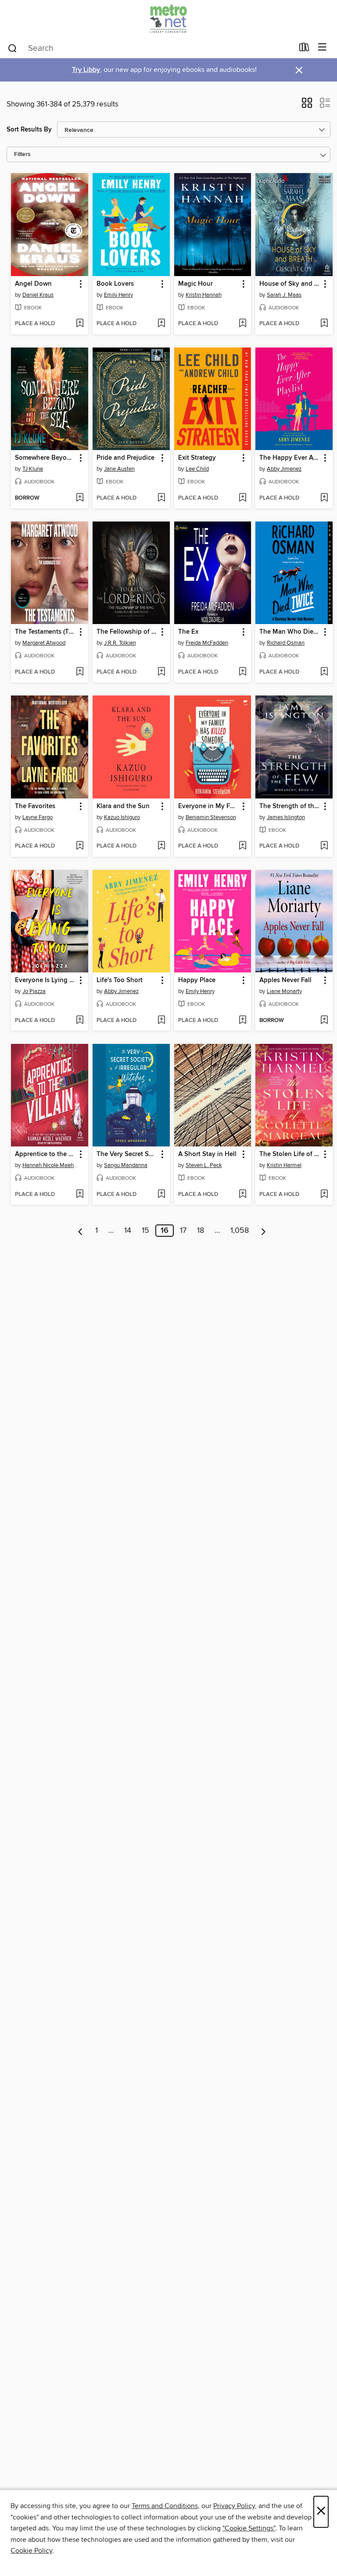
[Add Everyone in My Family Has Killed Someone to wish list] (242, 846)
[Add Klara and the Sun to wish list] (161, 846)
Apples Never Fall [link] (285, 980)
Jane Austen (119, 469)
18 (201, 1231)
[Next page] (264, 1231)
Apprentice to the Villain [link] (45, 1154)
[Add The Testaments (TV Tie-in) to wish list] (80, 672)
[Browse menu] (322, 48)
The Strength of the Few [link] (290, 806)
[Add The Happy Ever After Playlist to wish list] (324, 498)
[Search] (13, 48)
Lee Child (197, 469)
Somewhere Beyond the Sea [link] (45, 458)
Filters (22, 154)
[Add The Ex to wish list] (242, 672)
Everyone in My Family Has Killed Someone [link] (209, 806)
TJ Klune (33, 469)
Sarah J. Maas (284, 295)
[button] (307, 106)
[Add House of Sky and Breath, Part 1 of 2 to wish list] (324, 324)
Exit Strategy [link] (197, 458)
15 (145, 1231)
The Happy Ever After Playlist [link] (290, 458)
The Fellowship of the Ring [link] (127, 632)
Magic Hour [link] (195, 284)
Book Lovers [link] (115, 284)
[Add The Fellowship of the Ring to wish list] (161, 672)
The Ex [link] (188, 632)
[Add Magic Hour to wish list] (242, 324)
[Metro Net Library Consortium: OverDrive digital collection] (168, 19)
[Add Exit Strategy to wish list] (242, 498)
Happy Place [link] (197, 980)
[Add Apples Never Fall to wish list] (324, 1021)
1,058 (240, 1231)
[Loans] (304, 49)
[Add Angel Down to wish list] (80, 324)
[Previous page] (81, 1231)
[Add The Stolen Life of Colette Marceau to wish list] (324, 1195)
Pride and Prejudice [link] (125, 458)
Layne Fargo (38, 817)
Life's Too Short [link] (120, 980)
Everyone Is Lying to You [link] (45, 980)
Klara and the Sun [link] (123, 806)
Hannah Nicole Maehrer (51, 1165)
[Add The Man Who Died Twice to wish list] (324, 672)
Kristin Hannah (204, 295)
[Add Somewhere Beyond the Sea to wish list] (80, 498)
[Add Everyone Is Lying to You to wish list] (80, 1021)
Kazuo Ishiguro (122, 817)
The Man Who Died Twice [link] (290, 632)
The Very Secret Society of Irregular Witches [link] (127, 1154)
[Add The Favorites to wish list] (80, 846)
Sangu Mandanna (126, 1165)
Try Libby (86, 70)
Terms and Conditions (165, 2506)
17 (183, 1231)
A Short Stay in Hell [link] (207, 1154)
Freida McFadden (207, 643)
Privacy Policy (234, 2506)
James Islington (286, 817)
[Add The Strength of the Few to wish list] (324, 846)
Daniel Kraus (38, 295)
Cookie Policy (31, 2551)
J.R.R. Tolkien (120, 643)
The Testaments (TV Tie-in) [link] (45, 632)
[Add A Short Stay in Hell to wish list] (242, 1195)
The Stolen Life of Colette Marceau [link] (290, 1154)
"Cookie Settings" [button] (249, 2528)
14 (128, 1231)
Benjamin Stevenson (211, 817)
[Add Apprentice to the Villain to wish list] (80, 1195)
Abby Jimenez (284, 469)
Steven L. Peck (204, 1165)
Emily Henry (118, 295)
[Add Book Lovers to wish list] (161, 324)
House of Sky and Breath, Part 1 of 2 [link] (290, 284)
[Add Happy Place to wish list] (242, 1021)
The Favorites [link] (35, 806)
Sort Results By (29, 130)
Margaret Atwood (44, 643)
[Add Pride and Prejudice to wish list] (161, 498)
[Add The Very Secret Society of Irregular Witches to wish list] (161, 1195)
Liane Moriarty (284, 991)
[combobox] (150, 48)
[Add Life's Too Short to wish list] (161, 1021)
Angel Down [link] (33, 284)
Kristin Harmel (284, 1165)
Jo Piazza (34, 991)
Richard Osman (286, 643)
